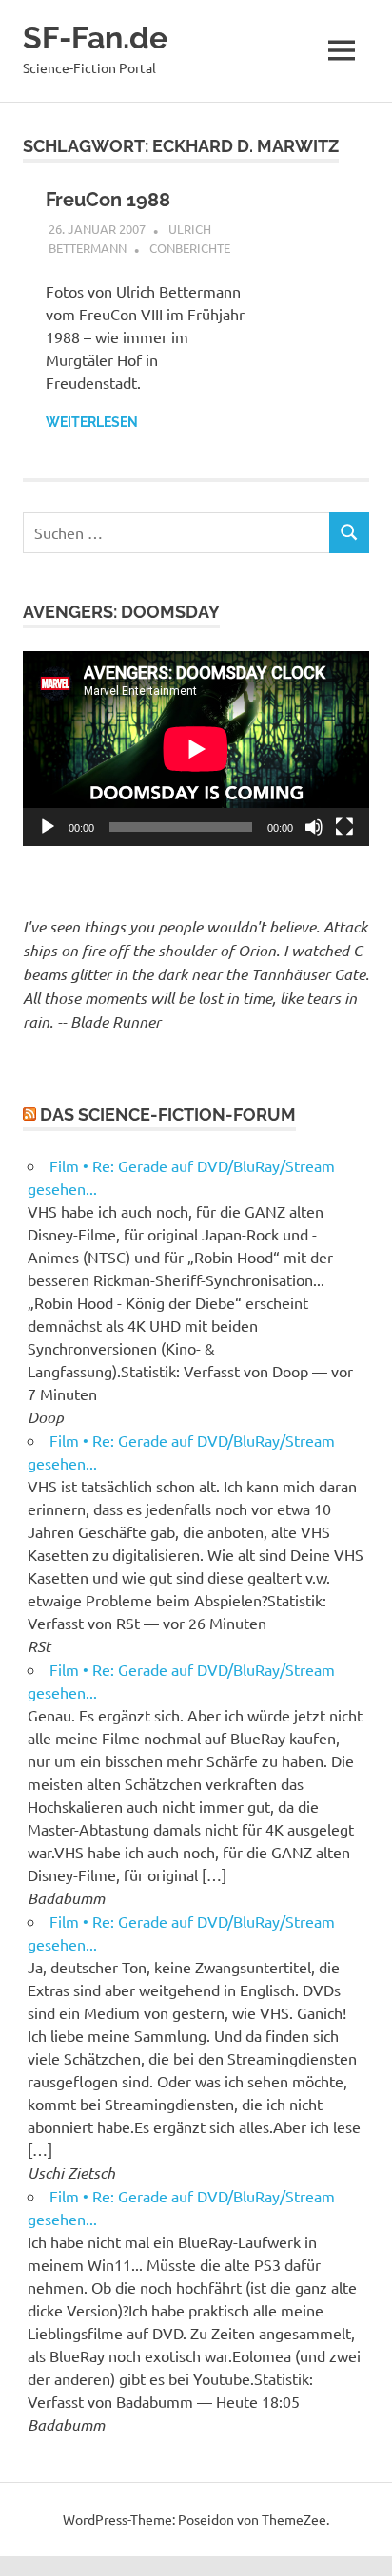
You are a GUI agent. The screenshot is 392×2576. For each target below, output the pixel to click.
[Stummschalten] (314, 827)
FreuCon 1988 (108, 200)
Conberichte (190, 248)
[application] (196, 749)
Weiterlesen (92, 422)
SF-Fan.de (95, 38)
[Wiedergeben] (48, 827)
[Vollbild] (344, 827)
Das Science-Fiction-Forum (168, 1115)
